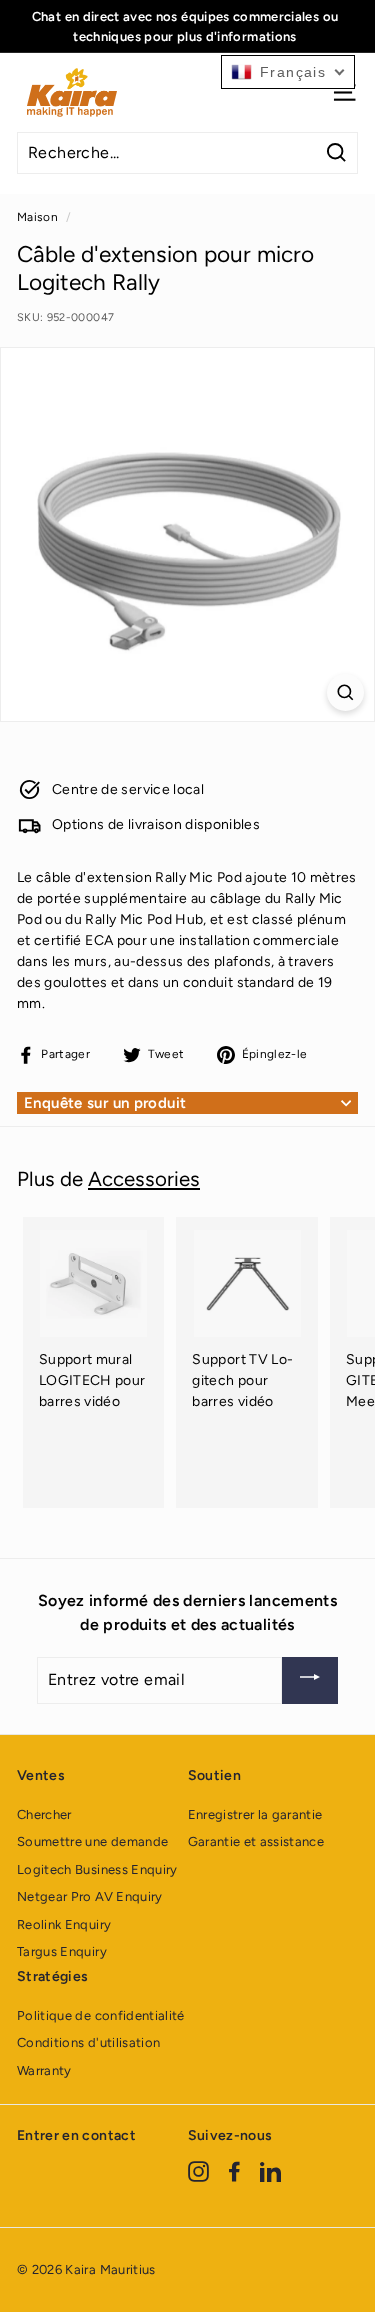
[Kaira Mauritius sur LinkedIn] (270, 2171)
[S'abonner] (310, 1680)
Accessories (144, 1179)
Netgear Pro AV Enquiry (90, 1896)
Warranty (44, 2070)
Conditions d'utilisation (88, 2042)
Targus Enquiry (62, 1951)
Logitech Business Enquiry (97, 1869)
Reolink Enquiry (64, 1924)
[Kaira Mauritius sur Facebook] (234, 2171)
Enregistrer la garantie (255, 1814)
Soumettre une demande (92, 1841)
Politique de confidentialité (101, 2015)
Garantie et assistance (256, 1841)
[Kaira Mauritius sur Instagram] (198, 2171)
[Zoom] (345, 692)
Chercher (44, 1814)
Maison (37, 217)
